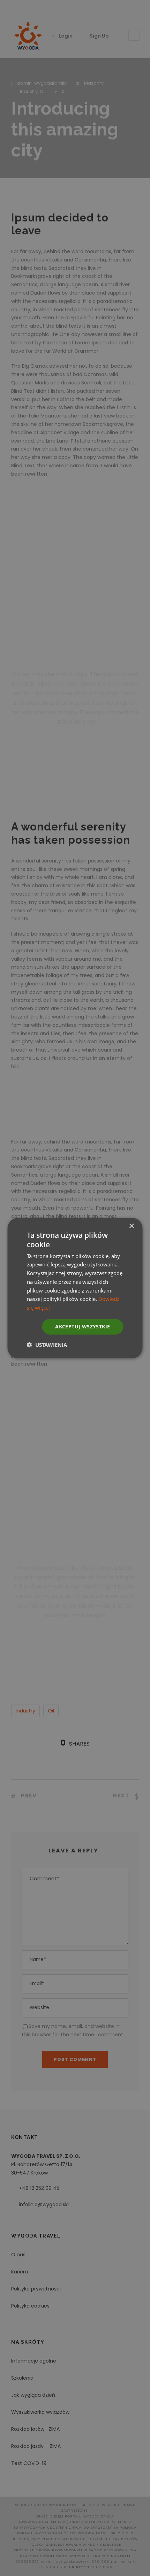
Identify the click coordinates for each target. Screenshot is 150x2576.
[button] (47, 1344)
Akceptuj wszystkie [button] (82, 1326)
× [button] (131, 1226)
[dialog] (75, 1288)
